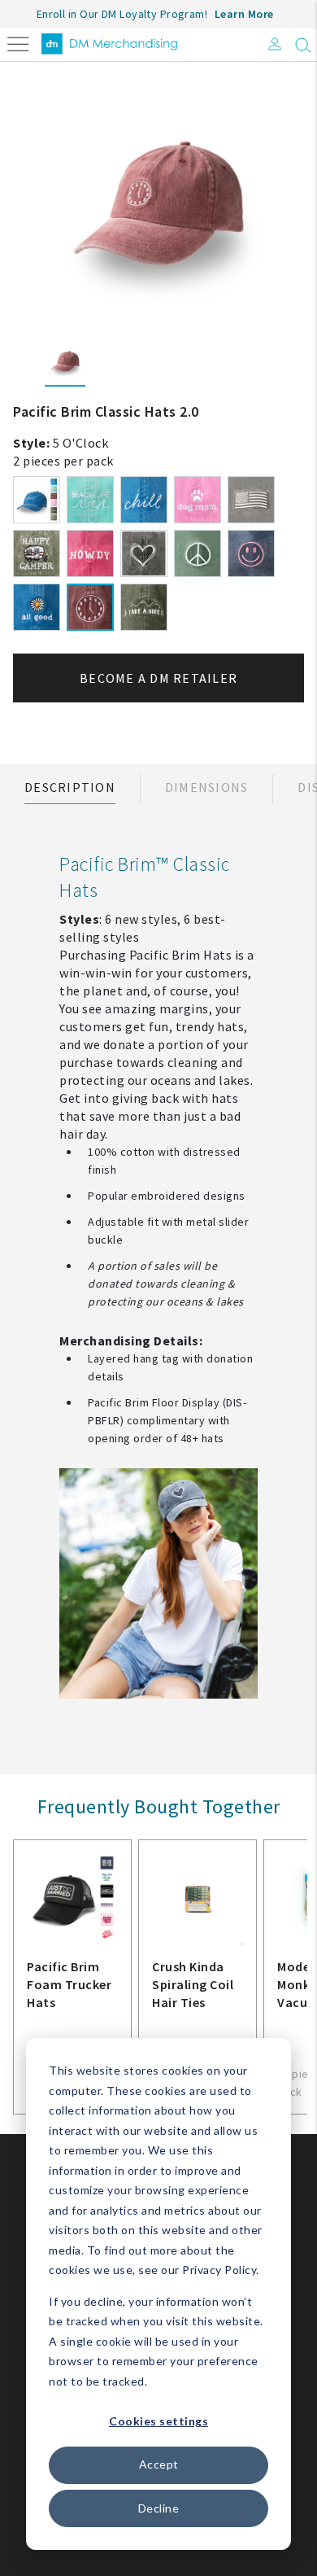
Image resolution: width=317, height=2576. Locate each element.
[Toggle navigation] (18, 43)
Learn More (244, 14)
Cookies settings (158, 2421)
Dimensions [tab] (207, 787)
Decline (159, 2508)
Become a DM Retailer (158, 678)
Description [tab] (70, 787)
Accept (159, 2464)
